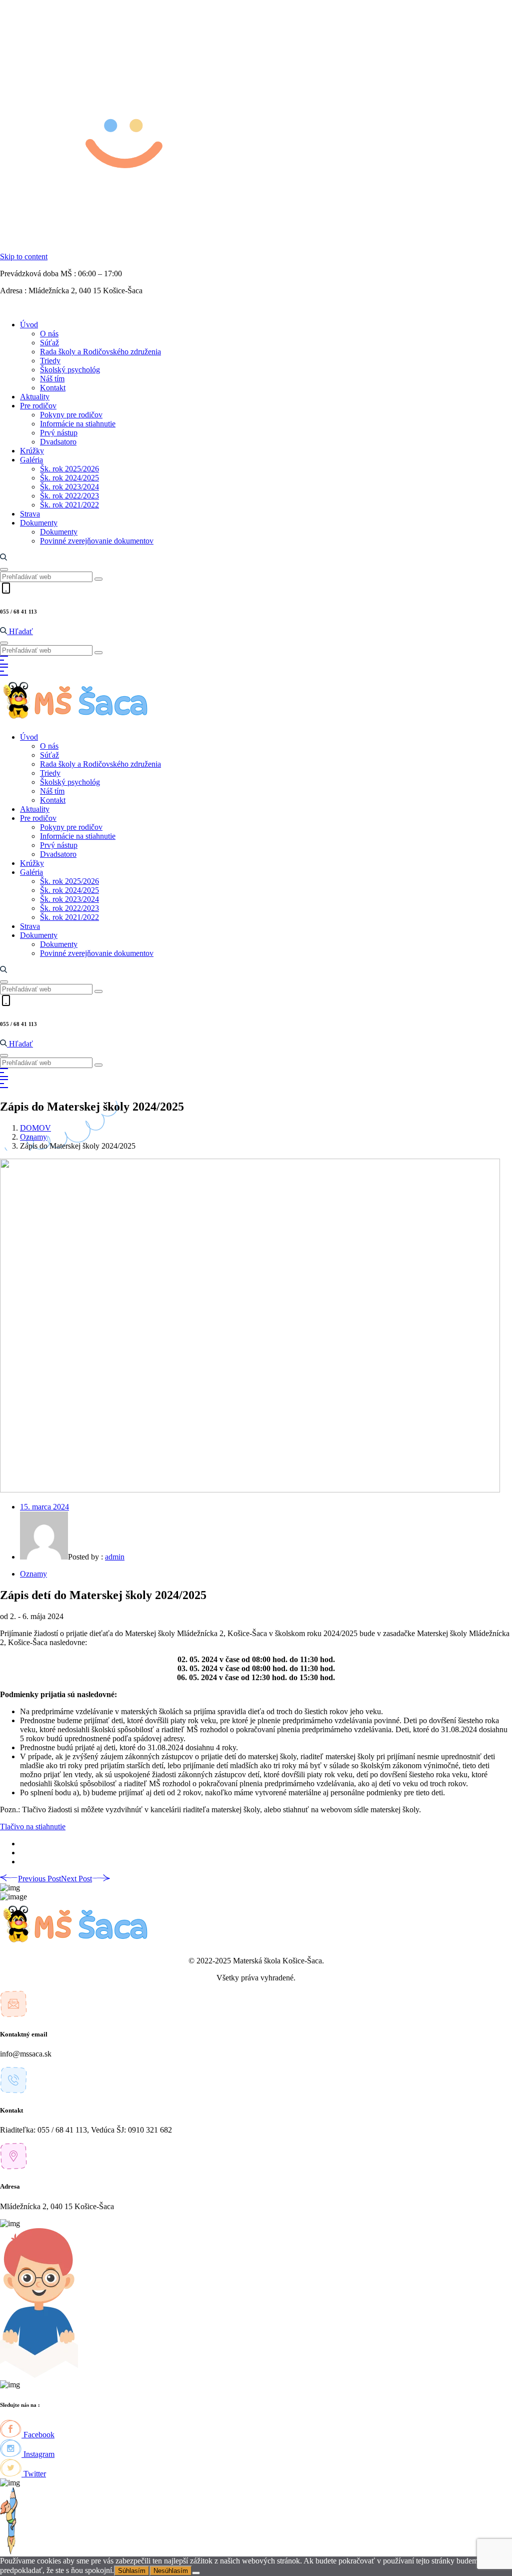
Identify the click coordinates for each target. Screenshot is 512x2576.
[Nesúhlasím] (196, 2573)
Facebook (38, 2435)
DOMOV (35, 1128)
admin (115, 1557)
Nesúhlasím (171, 2571)
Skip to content (24, 256)
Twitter (34, 2474)
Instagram (38, 2454)
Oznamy (33, 1137)
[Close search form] (4, 570)
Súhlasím (132, 2571)
